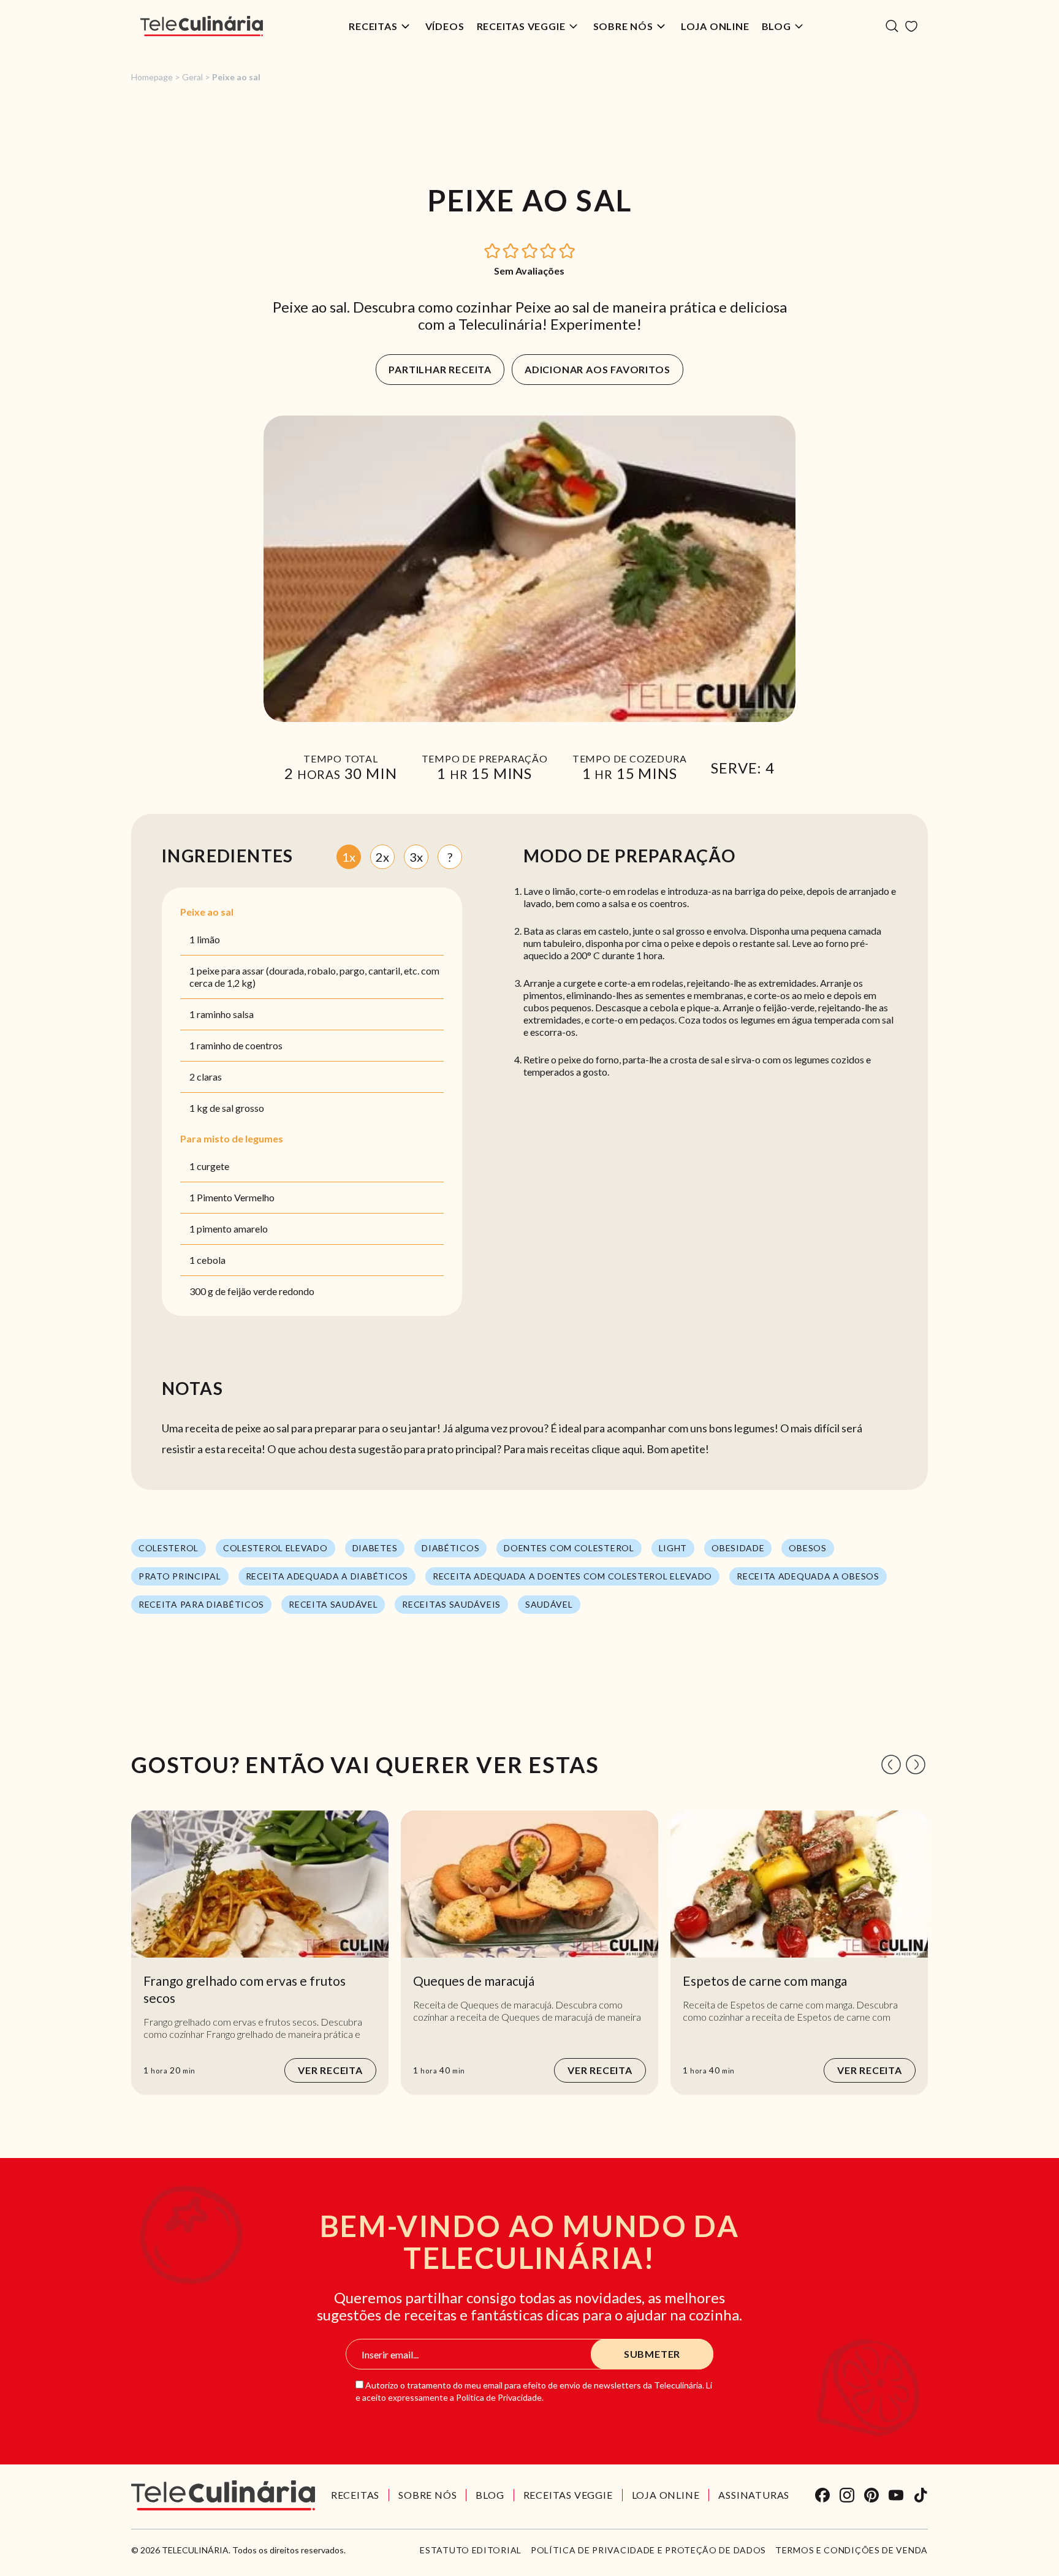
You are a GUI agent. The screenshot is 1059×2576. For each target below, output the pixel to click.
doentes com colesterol (569, 1548)
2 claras (206, 1077)
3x (416, 857)
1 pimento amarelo (229, 1229)
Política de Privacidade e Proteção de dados (648, 2550)
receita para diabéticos (201, 1604)
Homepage (152, 77)
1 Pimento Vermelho (232, 1197)
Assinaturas (754, 2495)
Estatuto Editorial (471, 2550)
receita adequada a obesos (808, 1576)
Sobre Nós (623, 26)
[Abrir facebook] (822, 2495)
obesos (807, 1548)
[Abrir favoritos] (911, 26)
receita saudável (333, 1604)
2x (382, 857)
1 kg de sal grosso (227, 1108)
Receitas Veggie (521, 26)
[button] (493, 250)
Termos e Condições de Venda (852, 2550)
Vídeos (445, 26)
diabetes (375, 1548)
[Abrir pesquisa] (892, 26)
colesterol (169, 1548)
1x (349, 857)
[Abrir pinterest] (871, 2495)
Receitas (373, 26)
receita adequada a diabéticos (327, 1576)
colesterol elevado (275, 1548)
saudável (549, 1604)
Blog (776, 26)
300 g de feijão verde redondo (252, 1291)
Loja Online (715, 26)
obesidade (738, 1548)
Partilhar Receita (440, 369)
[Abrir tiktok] (920, 2495)
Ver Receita (330, 2070)
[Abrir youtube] (896, 2495)
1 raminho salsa (222, 1014)
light (673, 1548)
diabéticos (450, 1548)
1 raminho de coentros (236, 1045)
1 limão (205, 939)
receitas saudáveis (451, 1604)
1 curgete (209, 1166)
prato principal (180, 1576)
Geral (192, 77)
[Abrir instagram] (847, 2495)
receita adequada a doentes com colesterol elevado (572, 1576)
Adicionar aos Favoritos (597, 369)
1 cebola (207, 1260)
